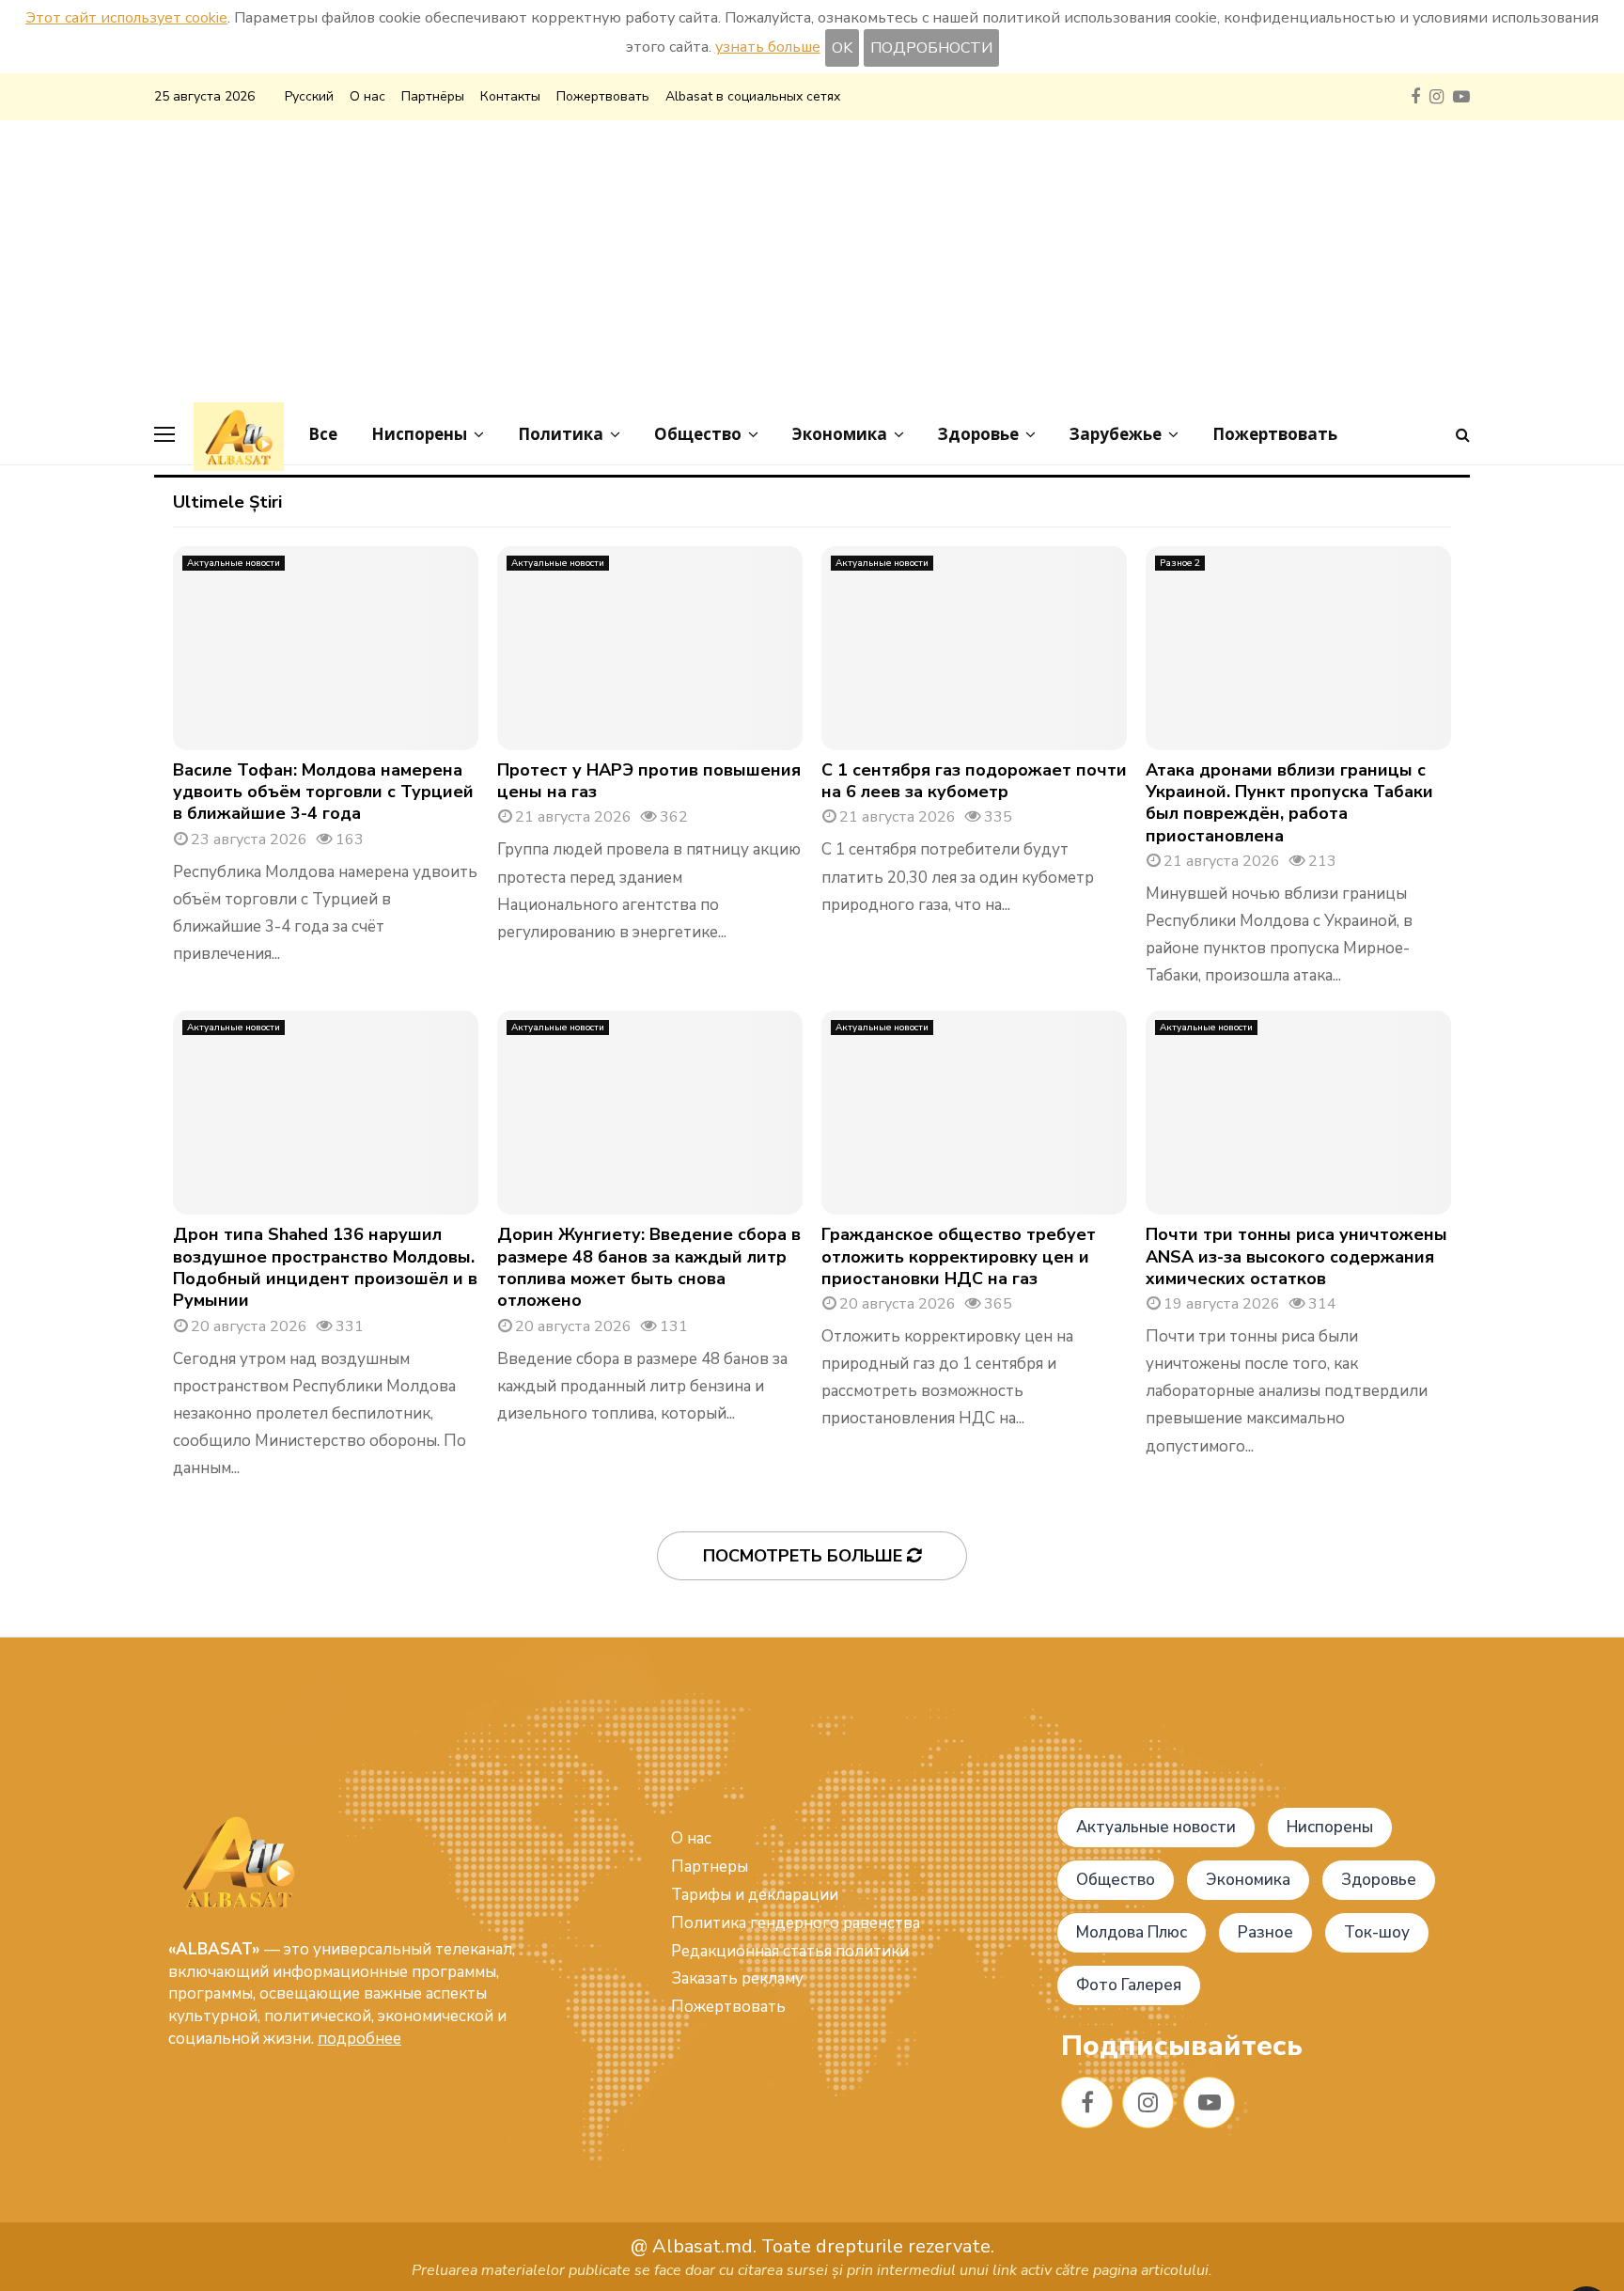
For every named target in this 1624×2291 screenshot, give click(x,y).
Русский (309, 96)
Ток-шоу (1377, 1932)
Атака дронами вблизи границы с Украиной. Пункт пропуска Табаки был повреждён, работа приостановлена (1289, 803)
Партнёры (433, 96)
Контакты (510, 96)
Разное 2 (1180, 563)
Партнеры (710, 1867)
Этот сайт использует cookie (126, 18)
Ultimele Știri (227, 502)
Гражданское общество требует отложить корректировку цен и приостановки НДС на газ (959, 1256)
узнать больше (768, 47)
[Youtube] (1209, 2103)
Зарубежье (1116, 434)
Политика (561, 434)
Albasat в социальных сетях (753, 96)
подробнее (359, 2039)
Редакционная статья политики (790, 1951)
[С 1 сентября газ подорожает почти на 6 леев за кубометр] (974, 648)
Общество (698, 434)
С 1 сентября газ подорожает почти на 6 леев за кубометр (974, 781)
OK (842, 48)
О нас (367, 96)
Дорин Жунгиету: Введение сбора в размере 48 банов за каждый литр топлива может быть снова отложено (649, 1267)
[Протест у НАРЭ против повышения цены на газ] (650, 648)
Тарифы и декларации (755, 1895)
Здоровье (978, 434)
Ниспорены (419, 434)
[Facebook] (1087, 2103)
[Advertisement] (812, 261)
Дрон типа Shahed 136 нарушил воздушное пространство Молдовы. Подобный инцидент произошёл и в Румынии (325, 1267)
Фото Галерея (1129, 1985)
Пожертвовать (603, 96)
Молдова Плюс (1132, 1932)
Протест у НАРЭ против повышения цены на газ (649, 781)
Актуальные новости (234, 563)
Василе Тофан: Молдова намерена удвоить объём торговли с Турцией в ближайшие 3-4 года (323, 792)
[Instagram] (1148, 2103)
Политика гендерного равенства (796, 1923)
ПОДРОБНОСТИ (931, 48)
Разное (1265, 1932)
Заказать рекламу (737, 1978)
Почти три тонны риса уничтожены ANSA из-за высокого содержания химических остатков (1296, 1256)
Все (323, 434)
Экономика (840, 434)
